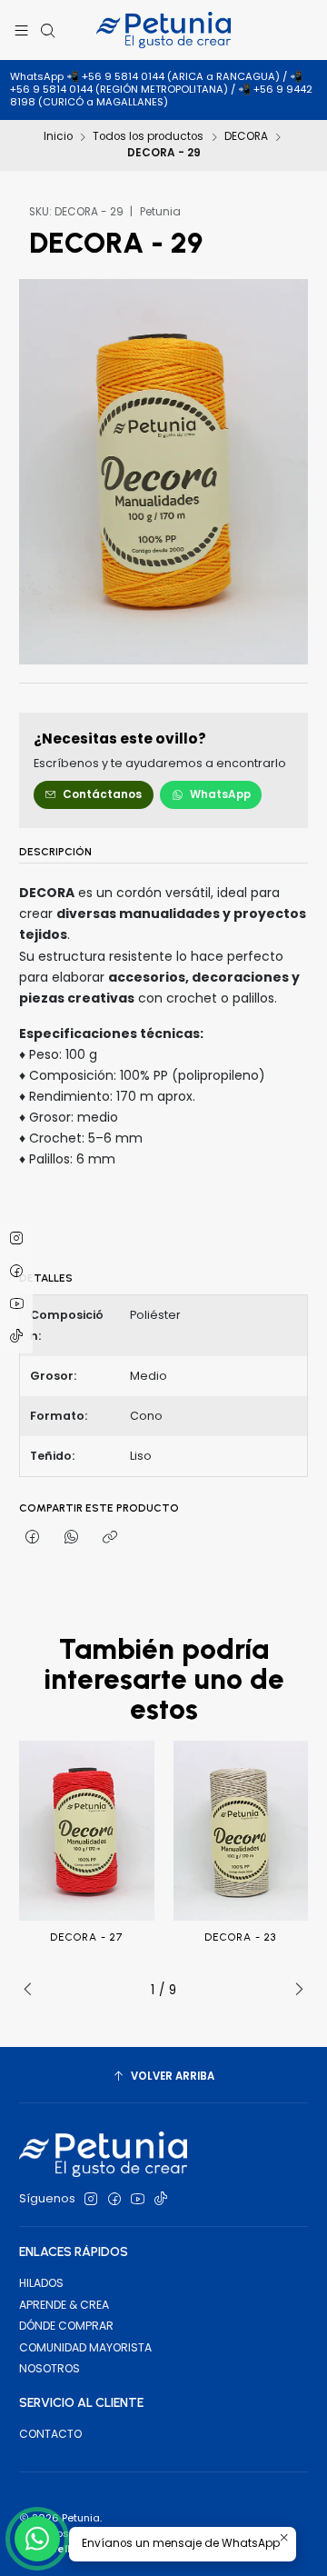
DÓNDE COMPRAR (66, 2326)
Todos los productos (148, 137)
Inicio (58, 137)
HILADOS (41, 2283)
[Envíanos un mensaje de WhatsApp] (37, 2539)
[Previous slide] (33, 1990)
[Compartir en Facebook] (33, 1538)
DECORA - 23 (240, 1937)
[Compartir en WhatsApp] (72, 1538)
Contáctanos (102, 794)
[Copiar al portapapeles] (109, 1538)
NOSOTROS (50, 2368)
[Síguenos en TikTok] (161, 2200)
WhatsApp (220, 794)
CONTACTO (50, 2434)
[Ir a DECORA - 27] (87, 1831)
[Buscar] (47, 30)
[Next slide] (294, 1990)
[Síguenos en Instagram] (91, 2200)
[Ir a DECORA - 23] (241, 1831)
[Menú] (22, 30)
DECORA (246, 137)
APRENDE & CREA (64, 2305)
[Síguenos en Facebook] (114, 2200)
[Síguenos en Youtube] (138, 2200)
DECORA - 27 (86, 1937)
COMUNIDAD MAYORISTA (85, 2347)
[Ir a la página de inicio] (163, 30)
